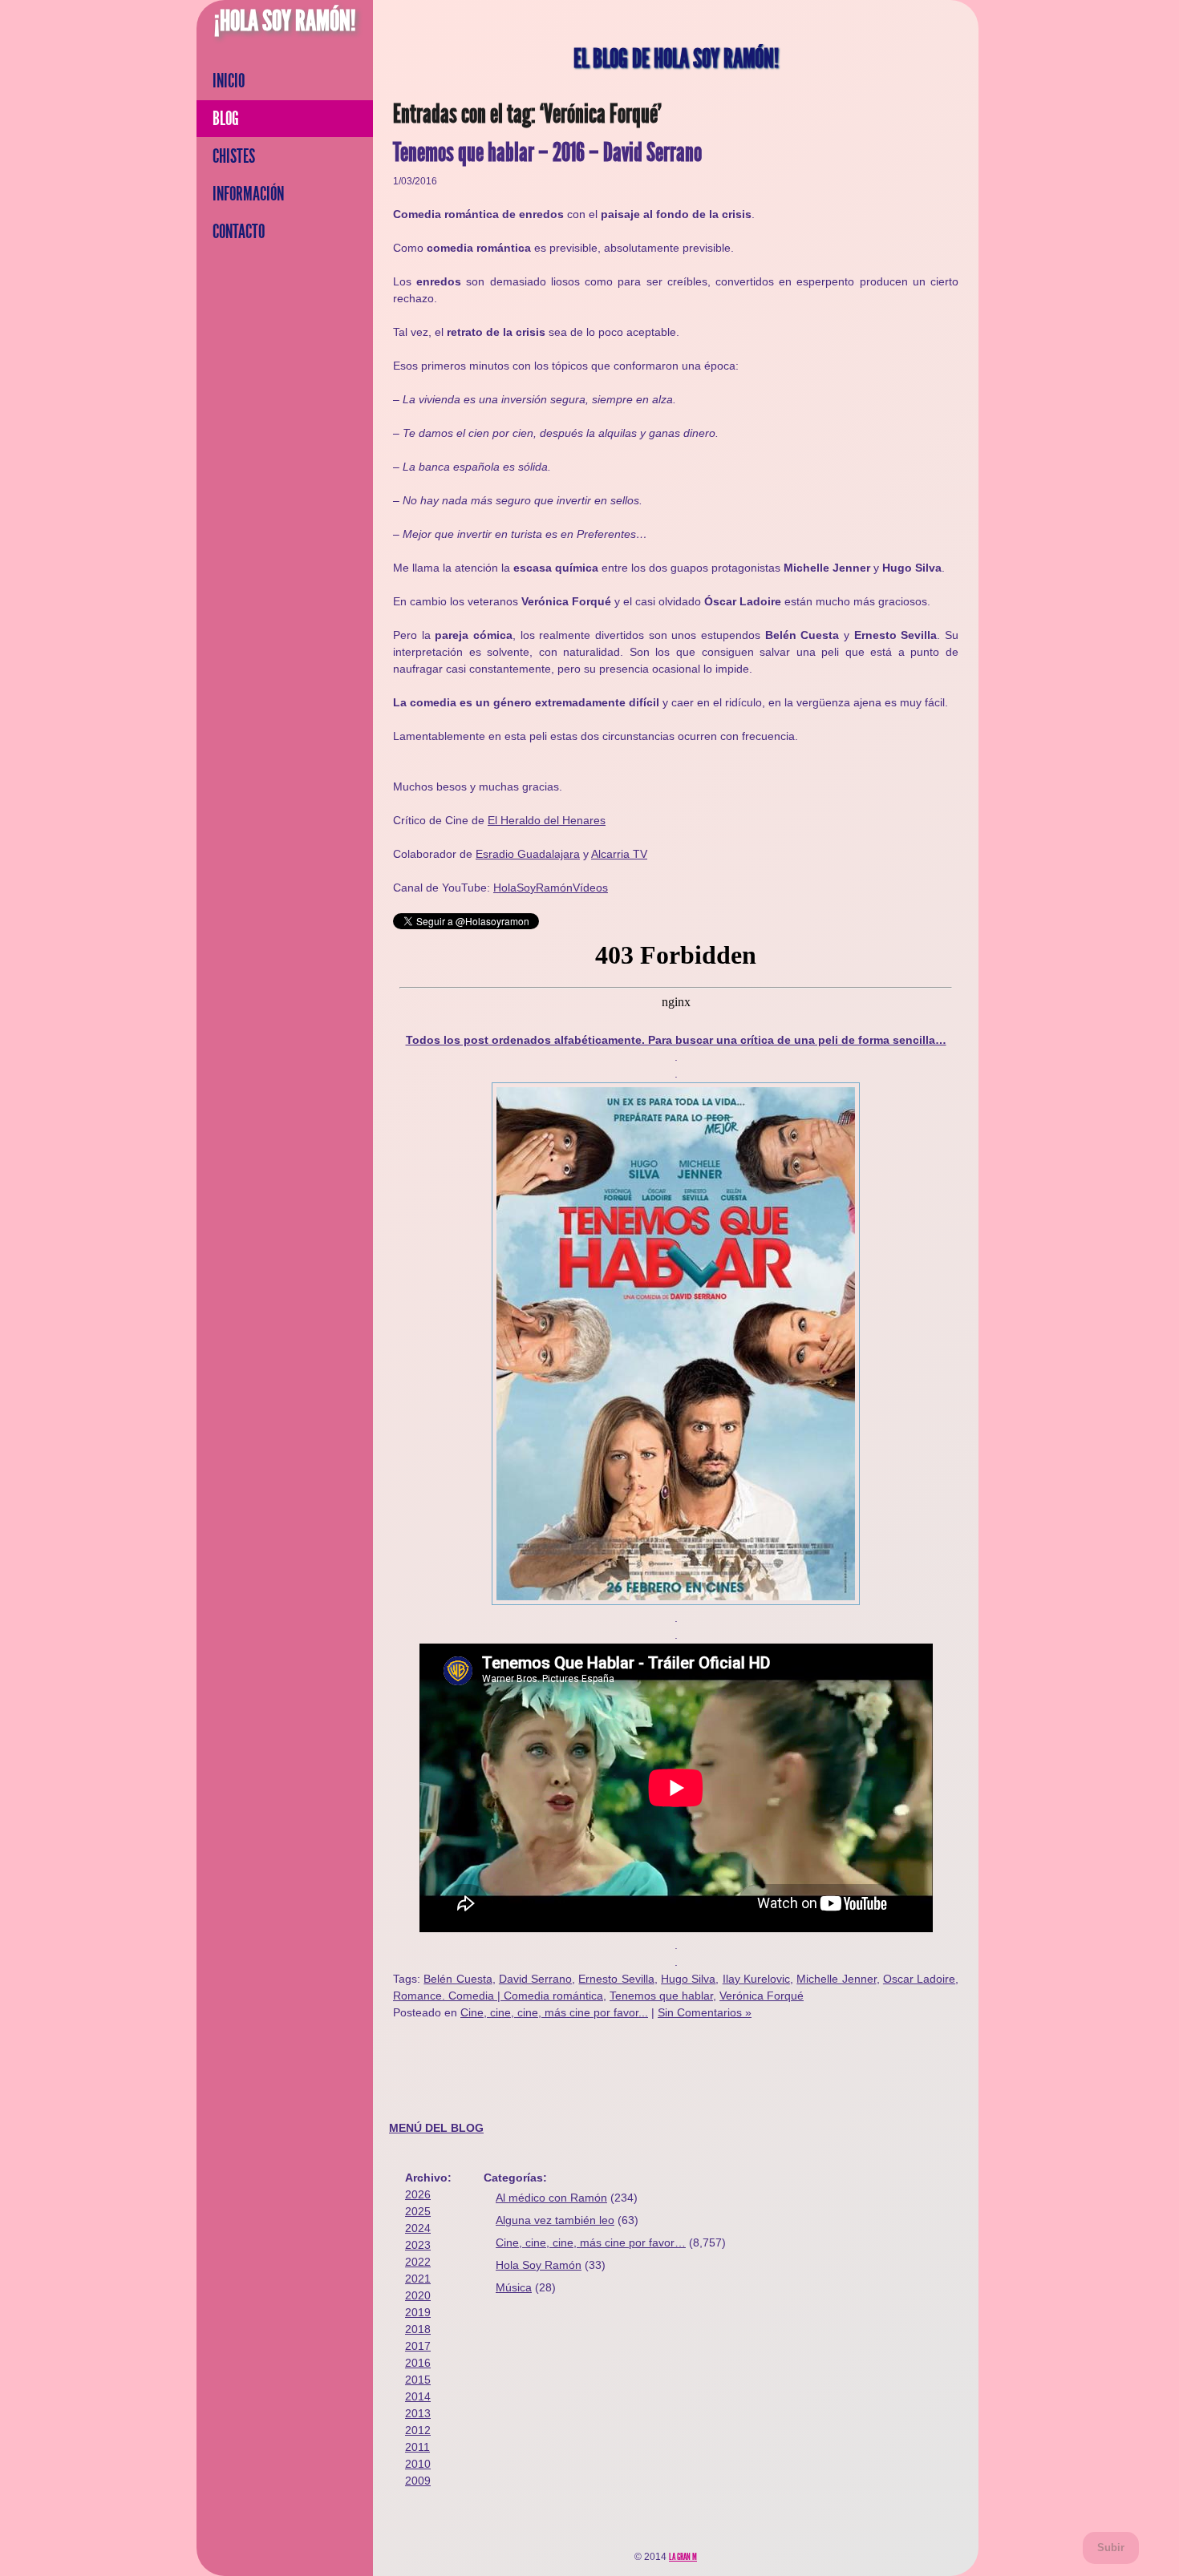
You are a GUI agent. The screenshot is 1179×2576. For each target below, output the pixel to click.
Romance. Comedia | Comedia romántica (498, 1996)
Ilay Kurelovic (756, 1979)
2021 (418, 2279)
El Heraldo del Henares (547, 820)
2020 (418, 2295)
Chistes (234, 156)
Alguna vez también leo (555, 2220)
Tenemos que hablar (661, 1996)
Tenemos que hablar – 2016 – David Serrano (547, 153)
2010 (418, 2464)
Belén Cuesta (458, 1979)
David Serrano (535, 1979)
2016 (418, 2363)
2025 (418, 2211)
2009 (418, 2481)
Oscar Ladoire (919, 1979)
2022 (418, 2262)
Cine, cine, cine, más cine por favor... (554, 2012)
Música (514, 2287)
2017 (418, 2346)
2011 (417, 2447)
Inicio (229, 81)
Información (248, 194)
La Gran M (683, 2557)
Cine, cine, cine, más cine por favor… (591, 2242)
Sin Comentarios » (705, 2012)
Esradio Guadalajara (528, 854)
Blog (226, 119)
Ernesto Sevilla (616, 1979)
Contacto (239, 232)
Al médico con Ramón (551, 2198)
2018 (418, 2329)
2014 (418, 2396)
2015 (418, 2380)
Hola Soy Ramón (539, 2265)
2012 (418, 2430)
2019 (418, 2312)
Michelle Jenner (836, 1979)
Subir (1111, 2548)
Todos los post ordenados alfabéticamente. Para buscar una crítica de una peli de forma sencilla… (676, 1040)
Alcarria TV (619, 854)
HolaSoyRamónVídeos (551, 888)
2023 (418, 2245)
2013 (418, 2413)
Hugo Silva (688, 1979)
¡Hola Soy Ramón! (285, 21)
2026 (418, 2194)
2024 (418, 2228)
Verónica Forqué (762, 1996)
